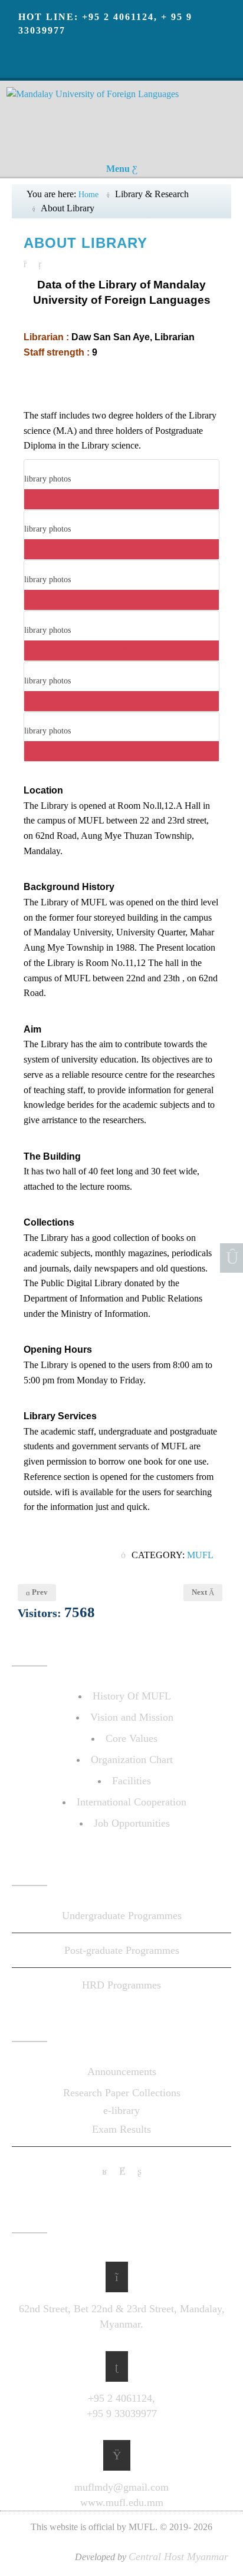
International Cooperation (132, 1802)
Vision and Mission (132, 1717)
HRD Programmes (121, 1985)
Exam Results (121, 2129)
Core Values (132, 1738)
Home (88, 195)
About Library (86, 243)
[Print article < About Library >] (28, 263)
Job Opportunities (132, 1823)
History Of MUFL (132, 1696)
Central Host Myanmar (178, 2557)
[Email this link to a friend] (43, 263)
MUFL (200, 1555)
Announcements (122, 2072)
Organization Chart (132, 1760)
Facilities (132, 1781)
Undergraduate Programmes (122, 1916)
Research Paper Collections (122, 2093)
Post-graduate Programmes (122, 1950)
